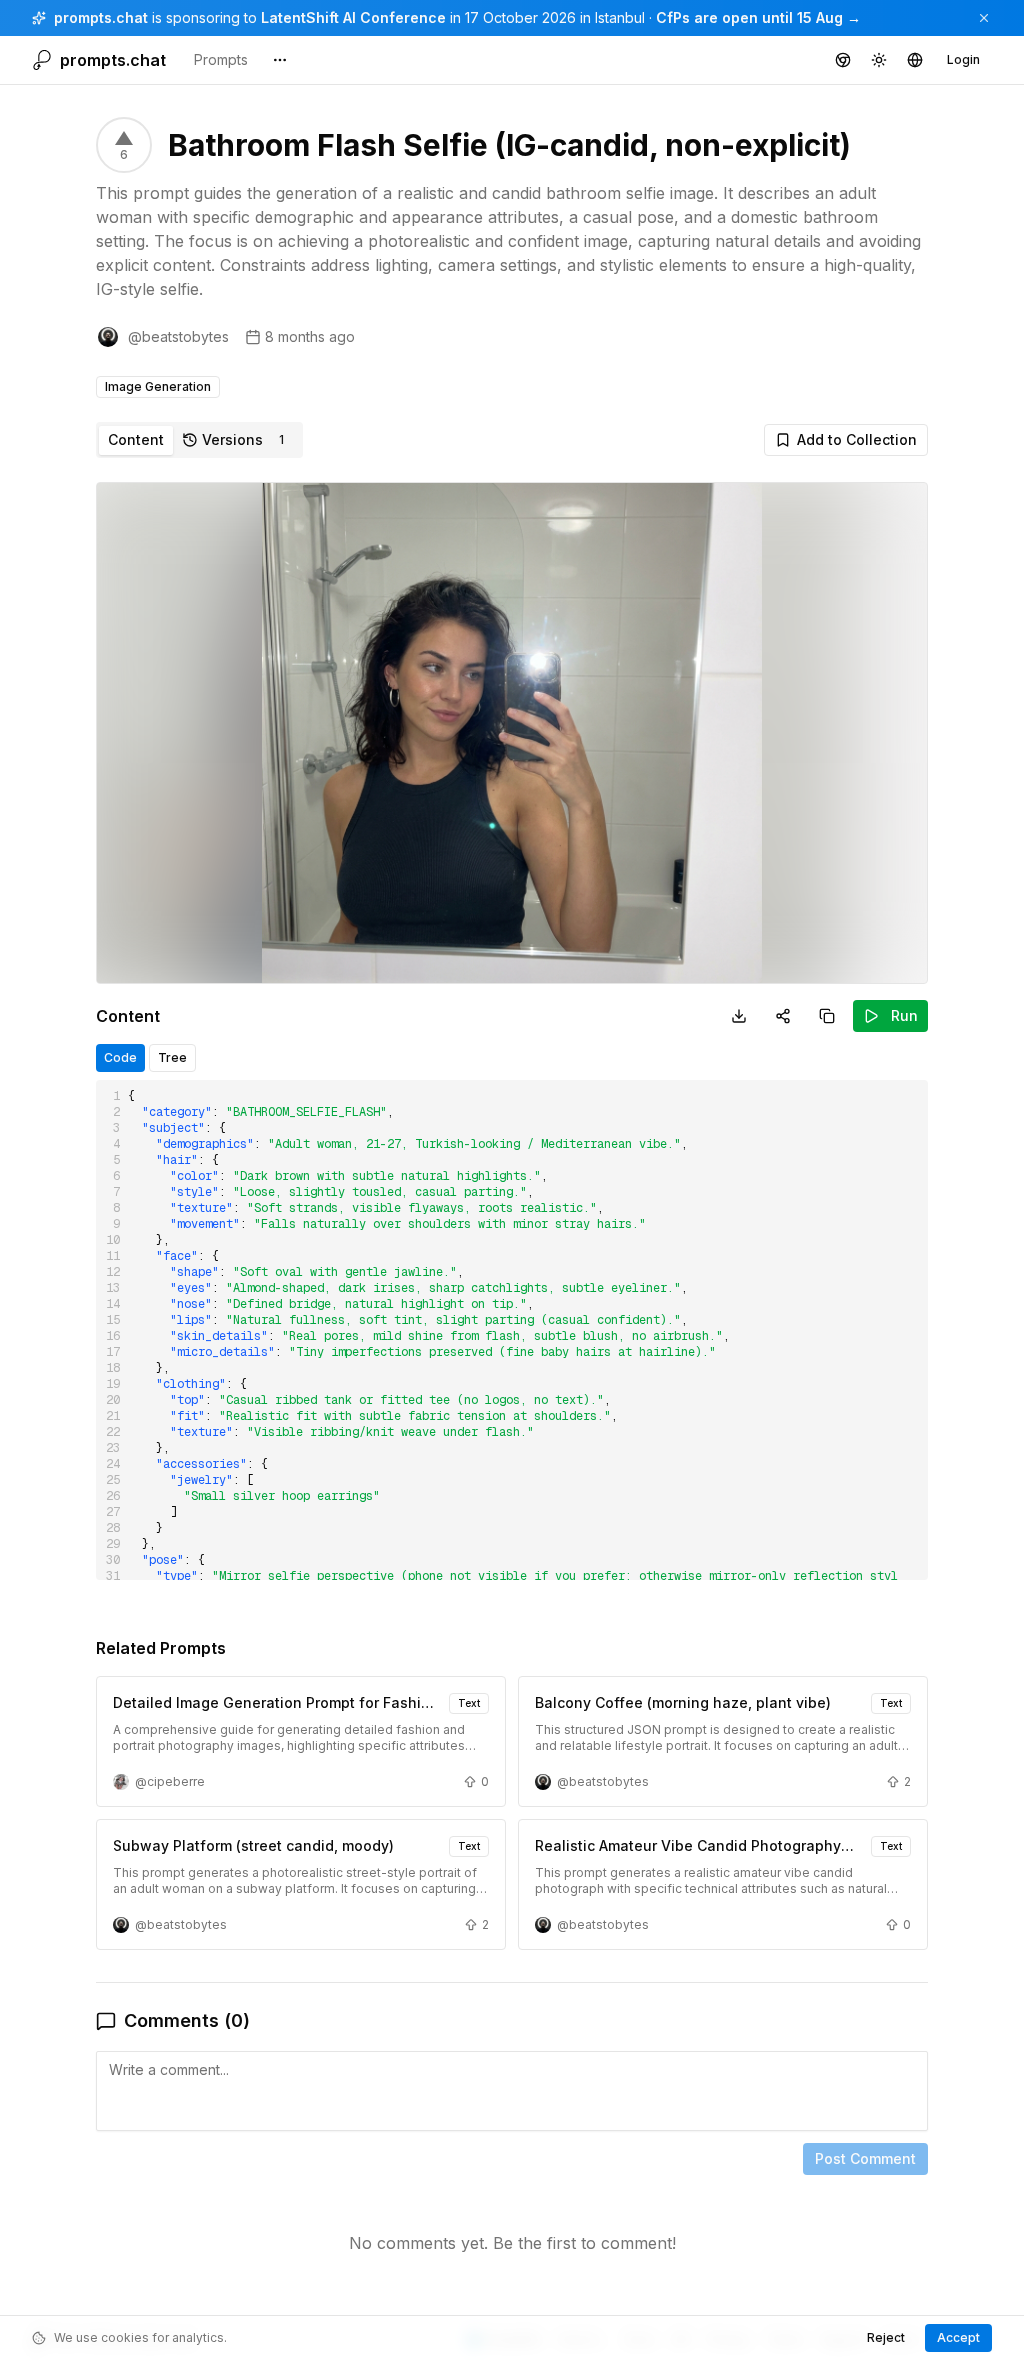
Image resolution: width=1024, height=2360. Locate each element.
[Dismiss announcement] (984, 18)
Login (963, 59)
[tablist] (199, 440)
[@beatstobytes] (108, 337)
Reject (886, 2337)
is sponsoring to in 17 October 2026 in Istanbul (349, 17)
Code (120, 1057)
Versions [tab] (243, 439)
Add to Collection (857, 439)
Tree (172, 1057)
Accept (958, 2337)
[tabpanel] (512, 1384)
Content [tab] (136, 439)
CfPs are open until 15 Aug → (758, 17)
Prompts (221, 59)
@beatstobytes (178, 336)
